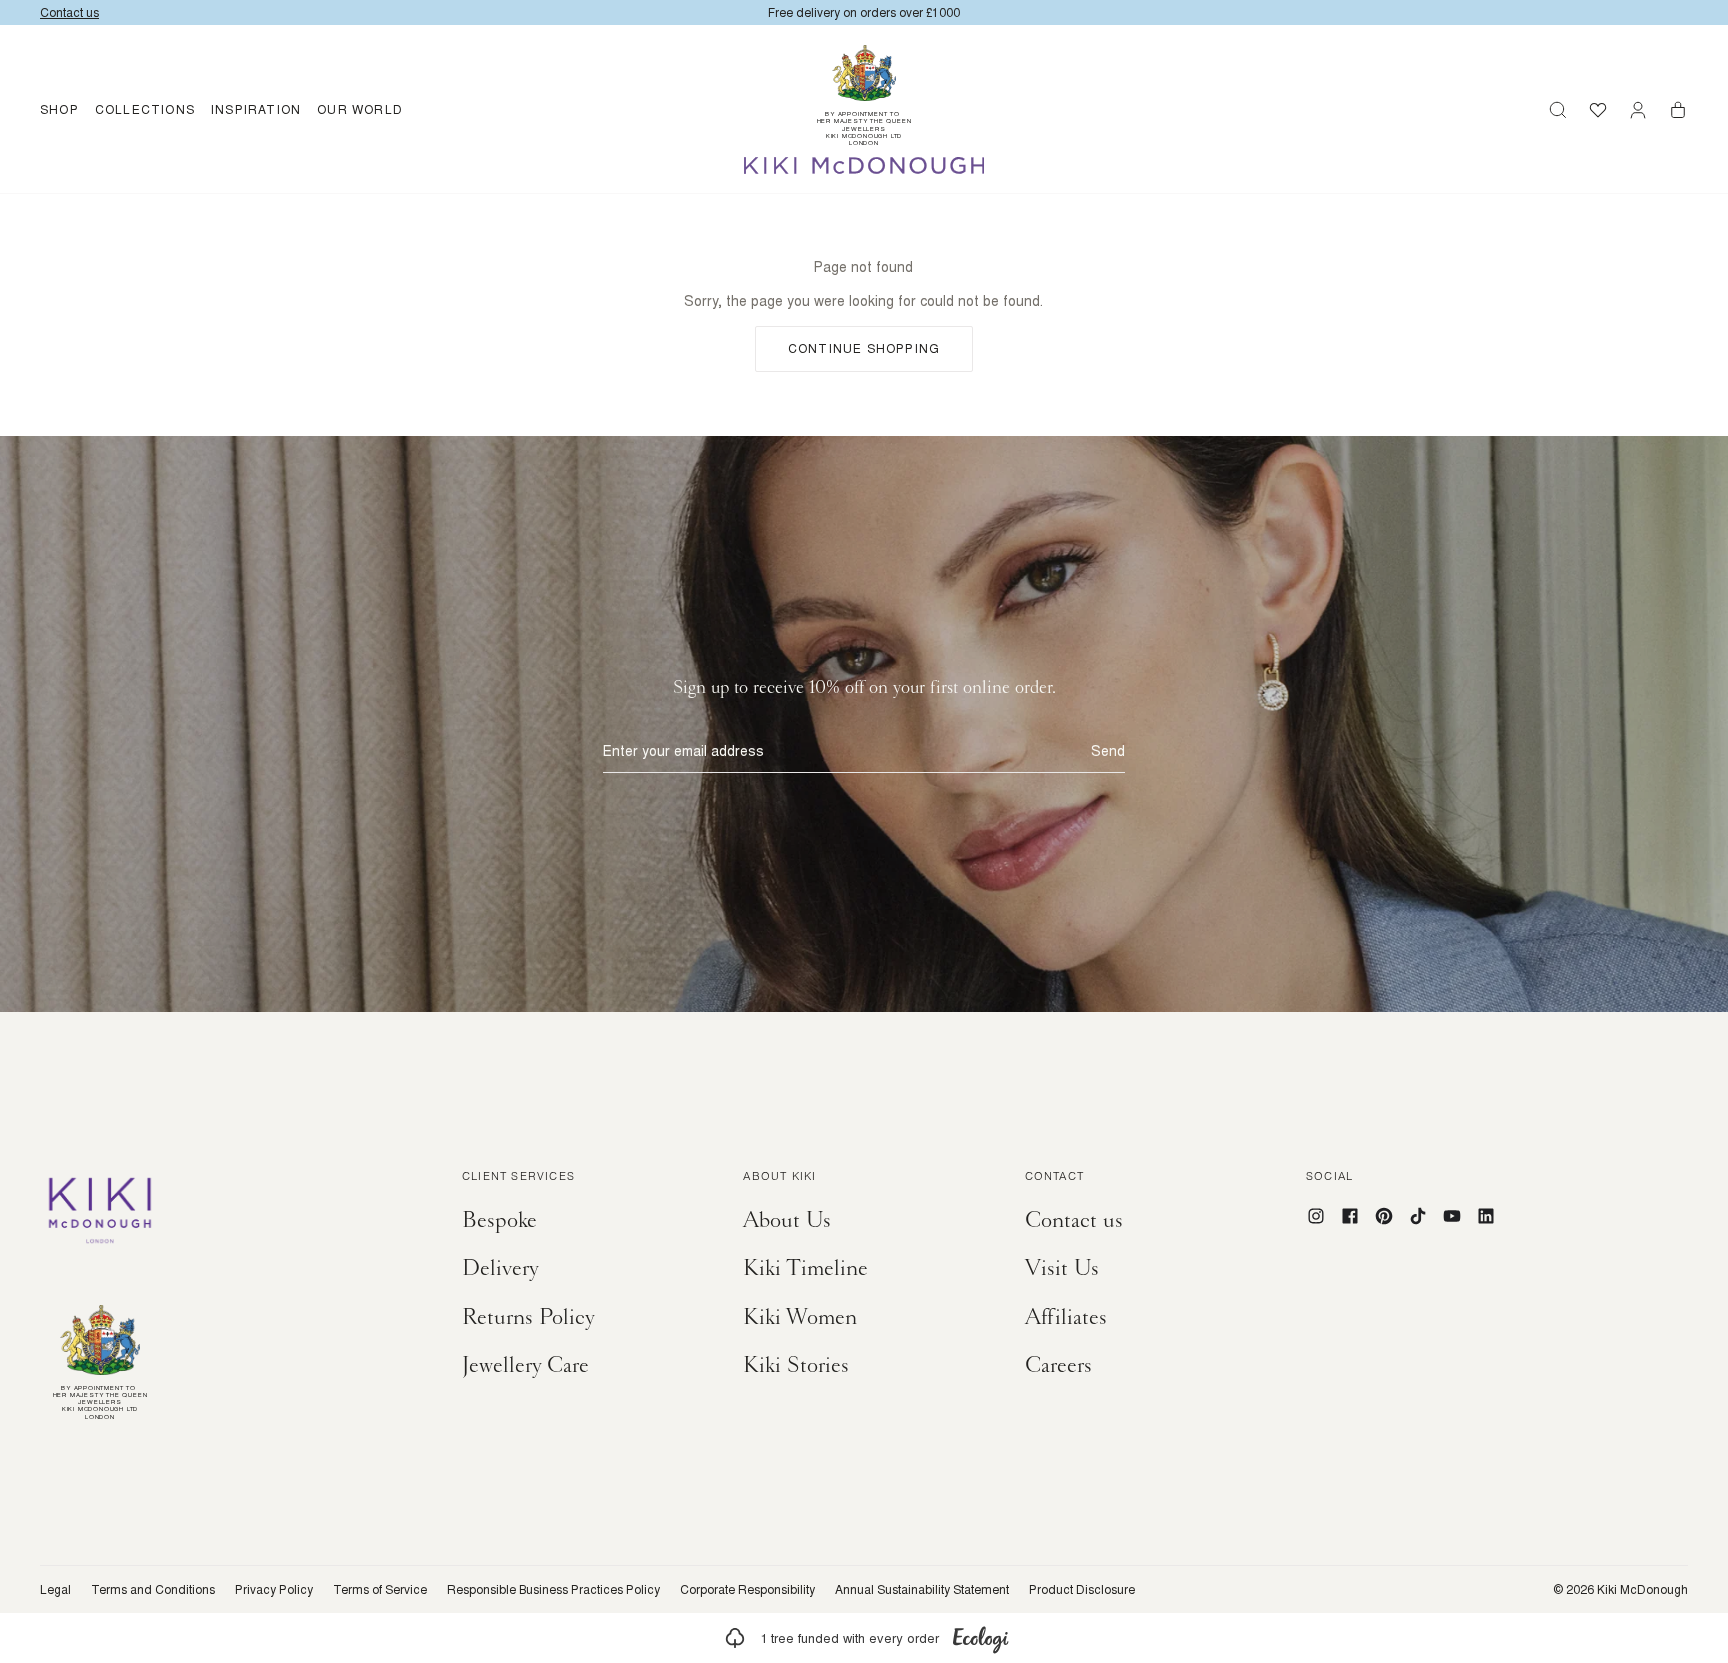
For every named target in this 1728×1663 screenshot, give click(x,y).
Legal (55, 1590)
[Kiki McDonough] (864, 165)
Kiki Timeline (805, 1268)
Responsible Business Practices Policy (553, 1590)
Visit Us (1062, 1268)
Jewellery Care (525, 1365)
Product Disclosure (1082, 1590)
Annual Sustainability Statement (922, 1590)
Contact (1054, 1178)
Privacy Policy (274, 1590)
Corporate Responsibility (747, 1590)
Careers (1058, 1365)
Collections (145, 109)
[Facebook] (1350, 1216)
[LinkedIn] (1486, 1216)
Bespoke (499, 1220)
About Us (787, 1220)
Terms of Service (380, 1590)
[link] (864, 1638)
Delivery (500, 1268)
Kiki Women (800, 1317)
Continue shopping (864, 348)
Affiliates (1066, 1317)
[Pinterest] (1384, 1216)
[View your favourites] (1598, 110)
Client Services (518, 1178)
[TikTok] (1418, 1216)
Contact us (1074, 1220)
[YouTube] (1452, 1216)
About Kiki (779, 1178)
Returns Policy (528, 1317)
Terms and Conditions (153, 1590)
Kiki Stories (796, 1365)
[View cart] (1678, 110)
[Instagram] (1316, 1216)
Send (1108, 751)
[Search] (1558, 110)
